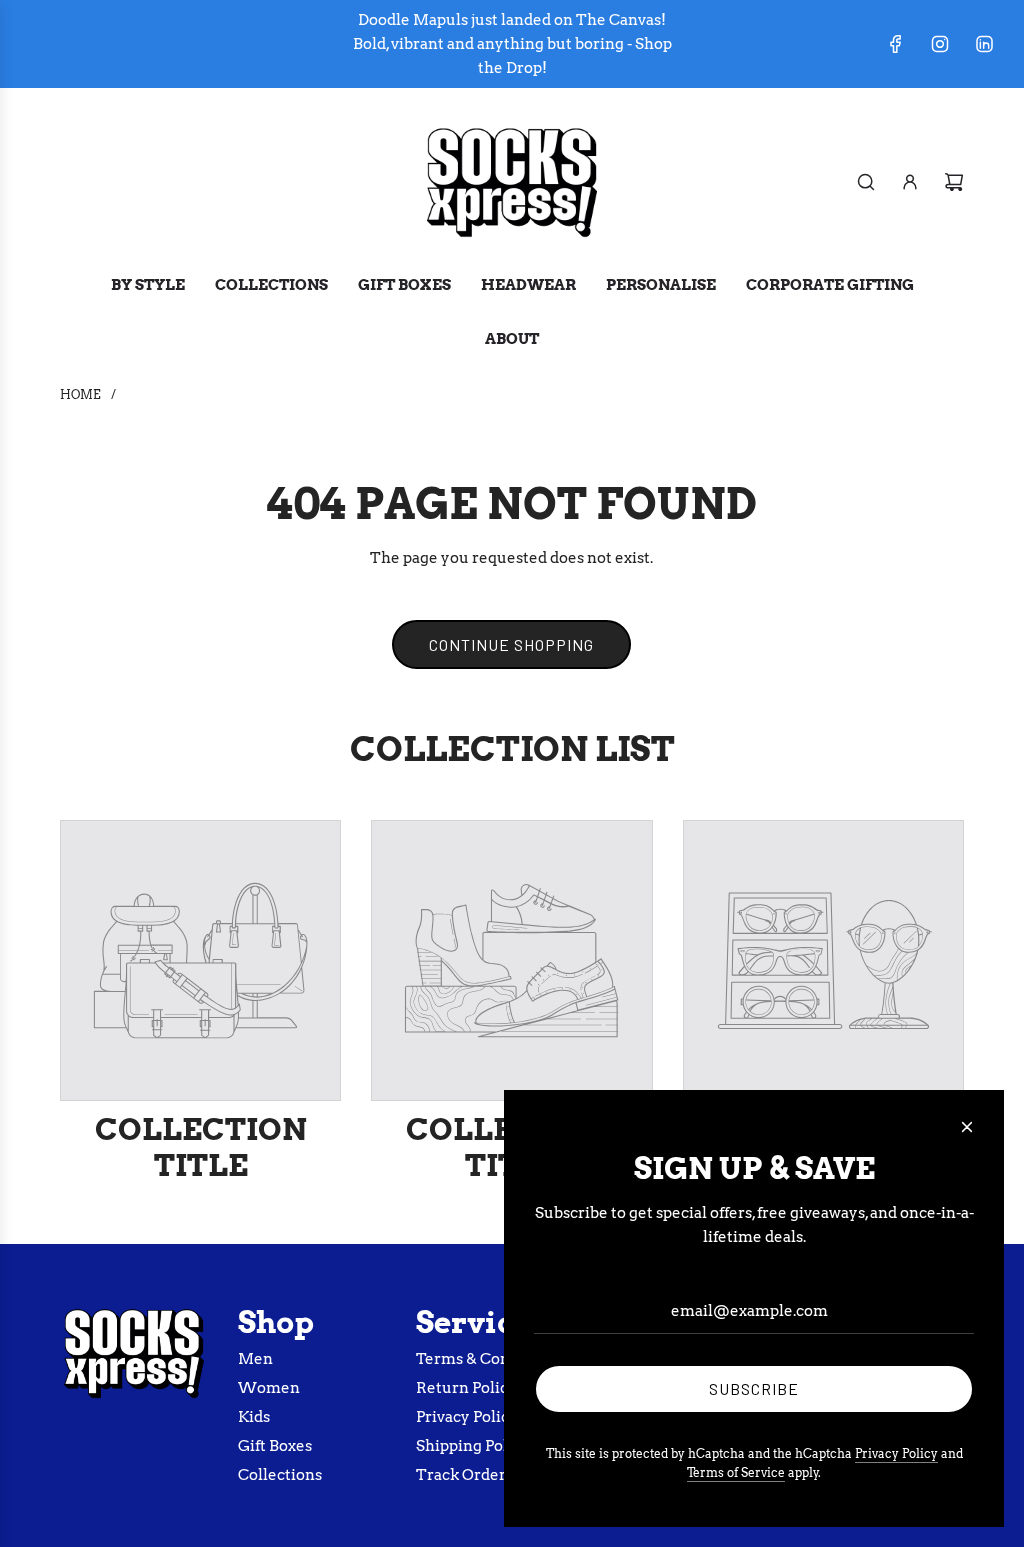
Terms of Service (736, 1472)
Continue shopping (511, 644)
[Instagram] (940, 44)
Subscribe (754, 1388)
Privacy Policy (896, 1453)
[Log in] (910, 182)
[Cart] (954, 182)
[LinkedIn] (984, 44)
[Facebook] (896, 44)
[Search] (866, 182)
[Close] (967, 1127)
